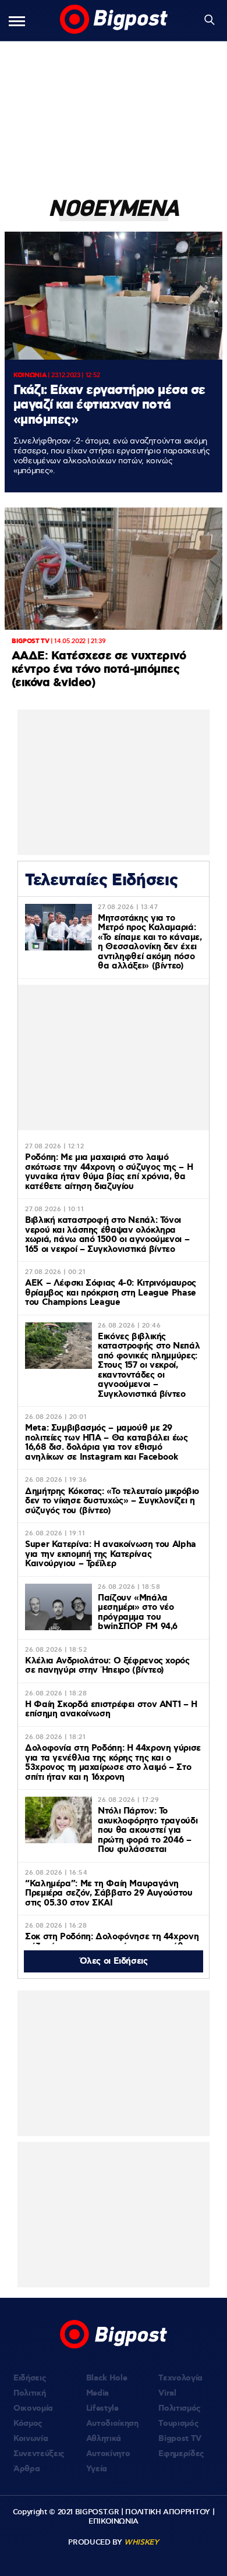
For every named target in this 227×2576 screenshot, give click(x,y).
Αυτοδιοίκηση (112, 2424)
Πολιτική (29, 2393)
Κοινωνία (31, 2439)
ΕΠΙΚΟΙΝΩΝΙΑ (114, 2521)
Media (97, 2393)
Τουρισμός (178, 2424)
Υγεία (97, 2469)
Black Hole (107, 2378)
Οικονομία (33, 2408)
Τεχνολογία (180, 2378)
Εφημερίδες (181, 2454)
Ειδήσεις (30, 2378)
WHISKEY (141, 2542)
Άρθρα (26, 2469)
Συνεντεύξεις (39, 2454)
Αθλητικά (104, 2439)
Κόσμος (28, 2424)
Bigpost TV (180, 2439)
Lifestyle (102, 2408)
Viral (167, 2393)
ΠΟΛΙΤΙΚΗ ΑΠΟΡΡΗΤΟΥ (168, 2512)
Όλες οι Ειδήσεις (114, 1961)
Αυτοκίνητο (108, 2454)
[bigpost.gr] (114, 20)
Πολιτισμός (180, 2408)
